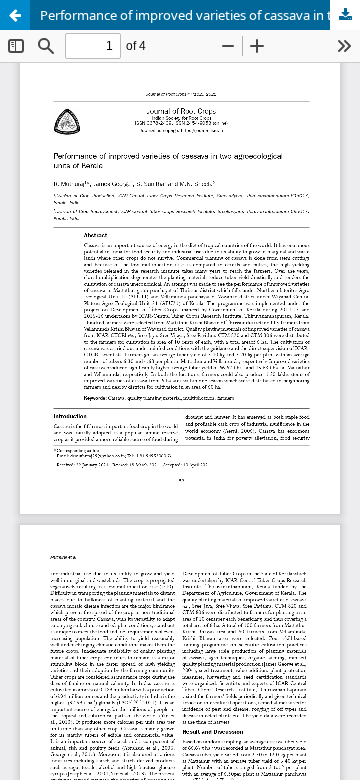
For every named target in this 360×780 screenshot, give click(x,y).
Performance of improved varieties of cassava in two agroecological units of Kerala (200, 15)
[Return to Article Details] (15, 15)
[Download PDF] (345, 15)
